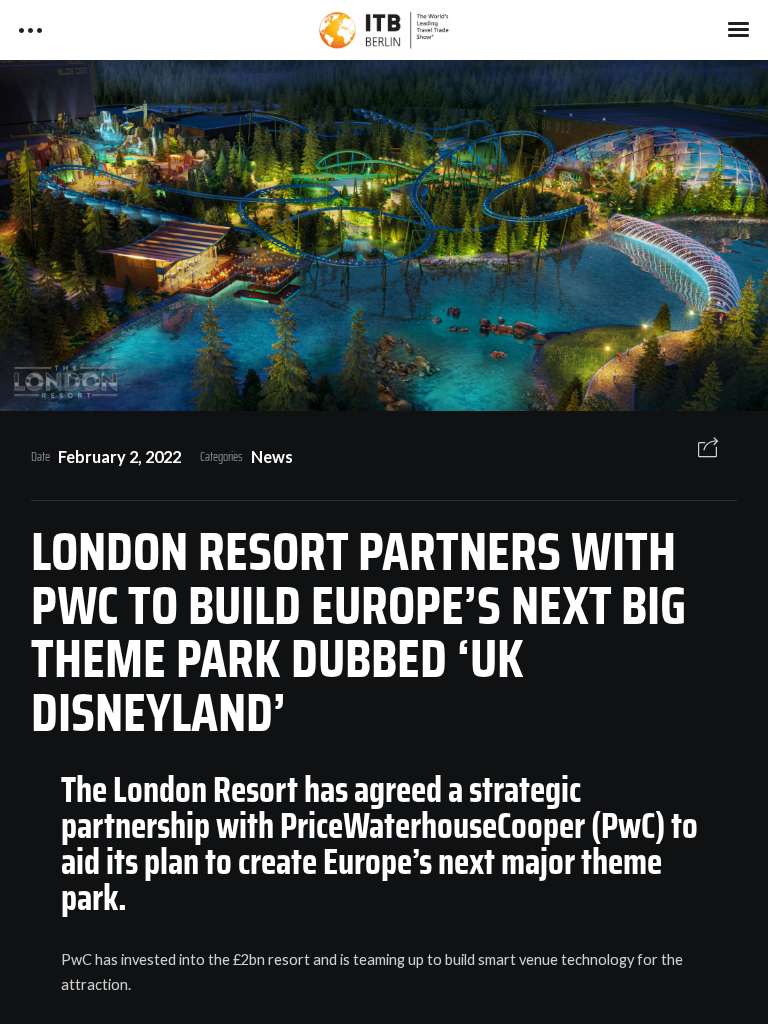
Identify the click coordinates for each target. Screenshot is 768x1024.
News (272, 456)
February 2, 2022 (119, 456)
